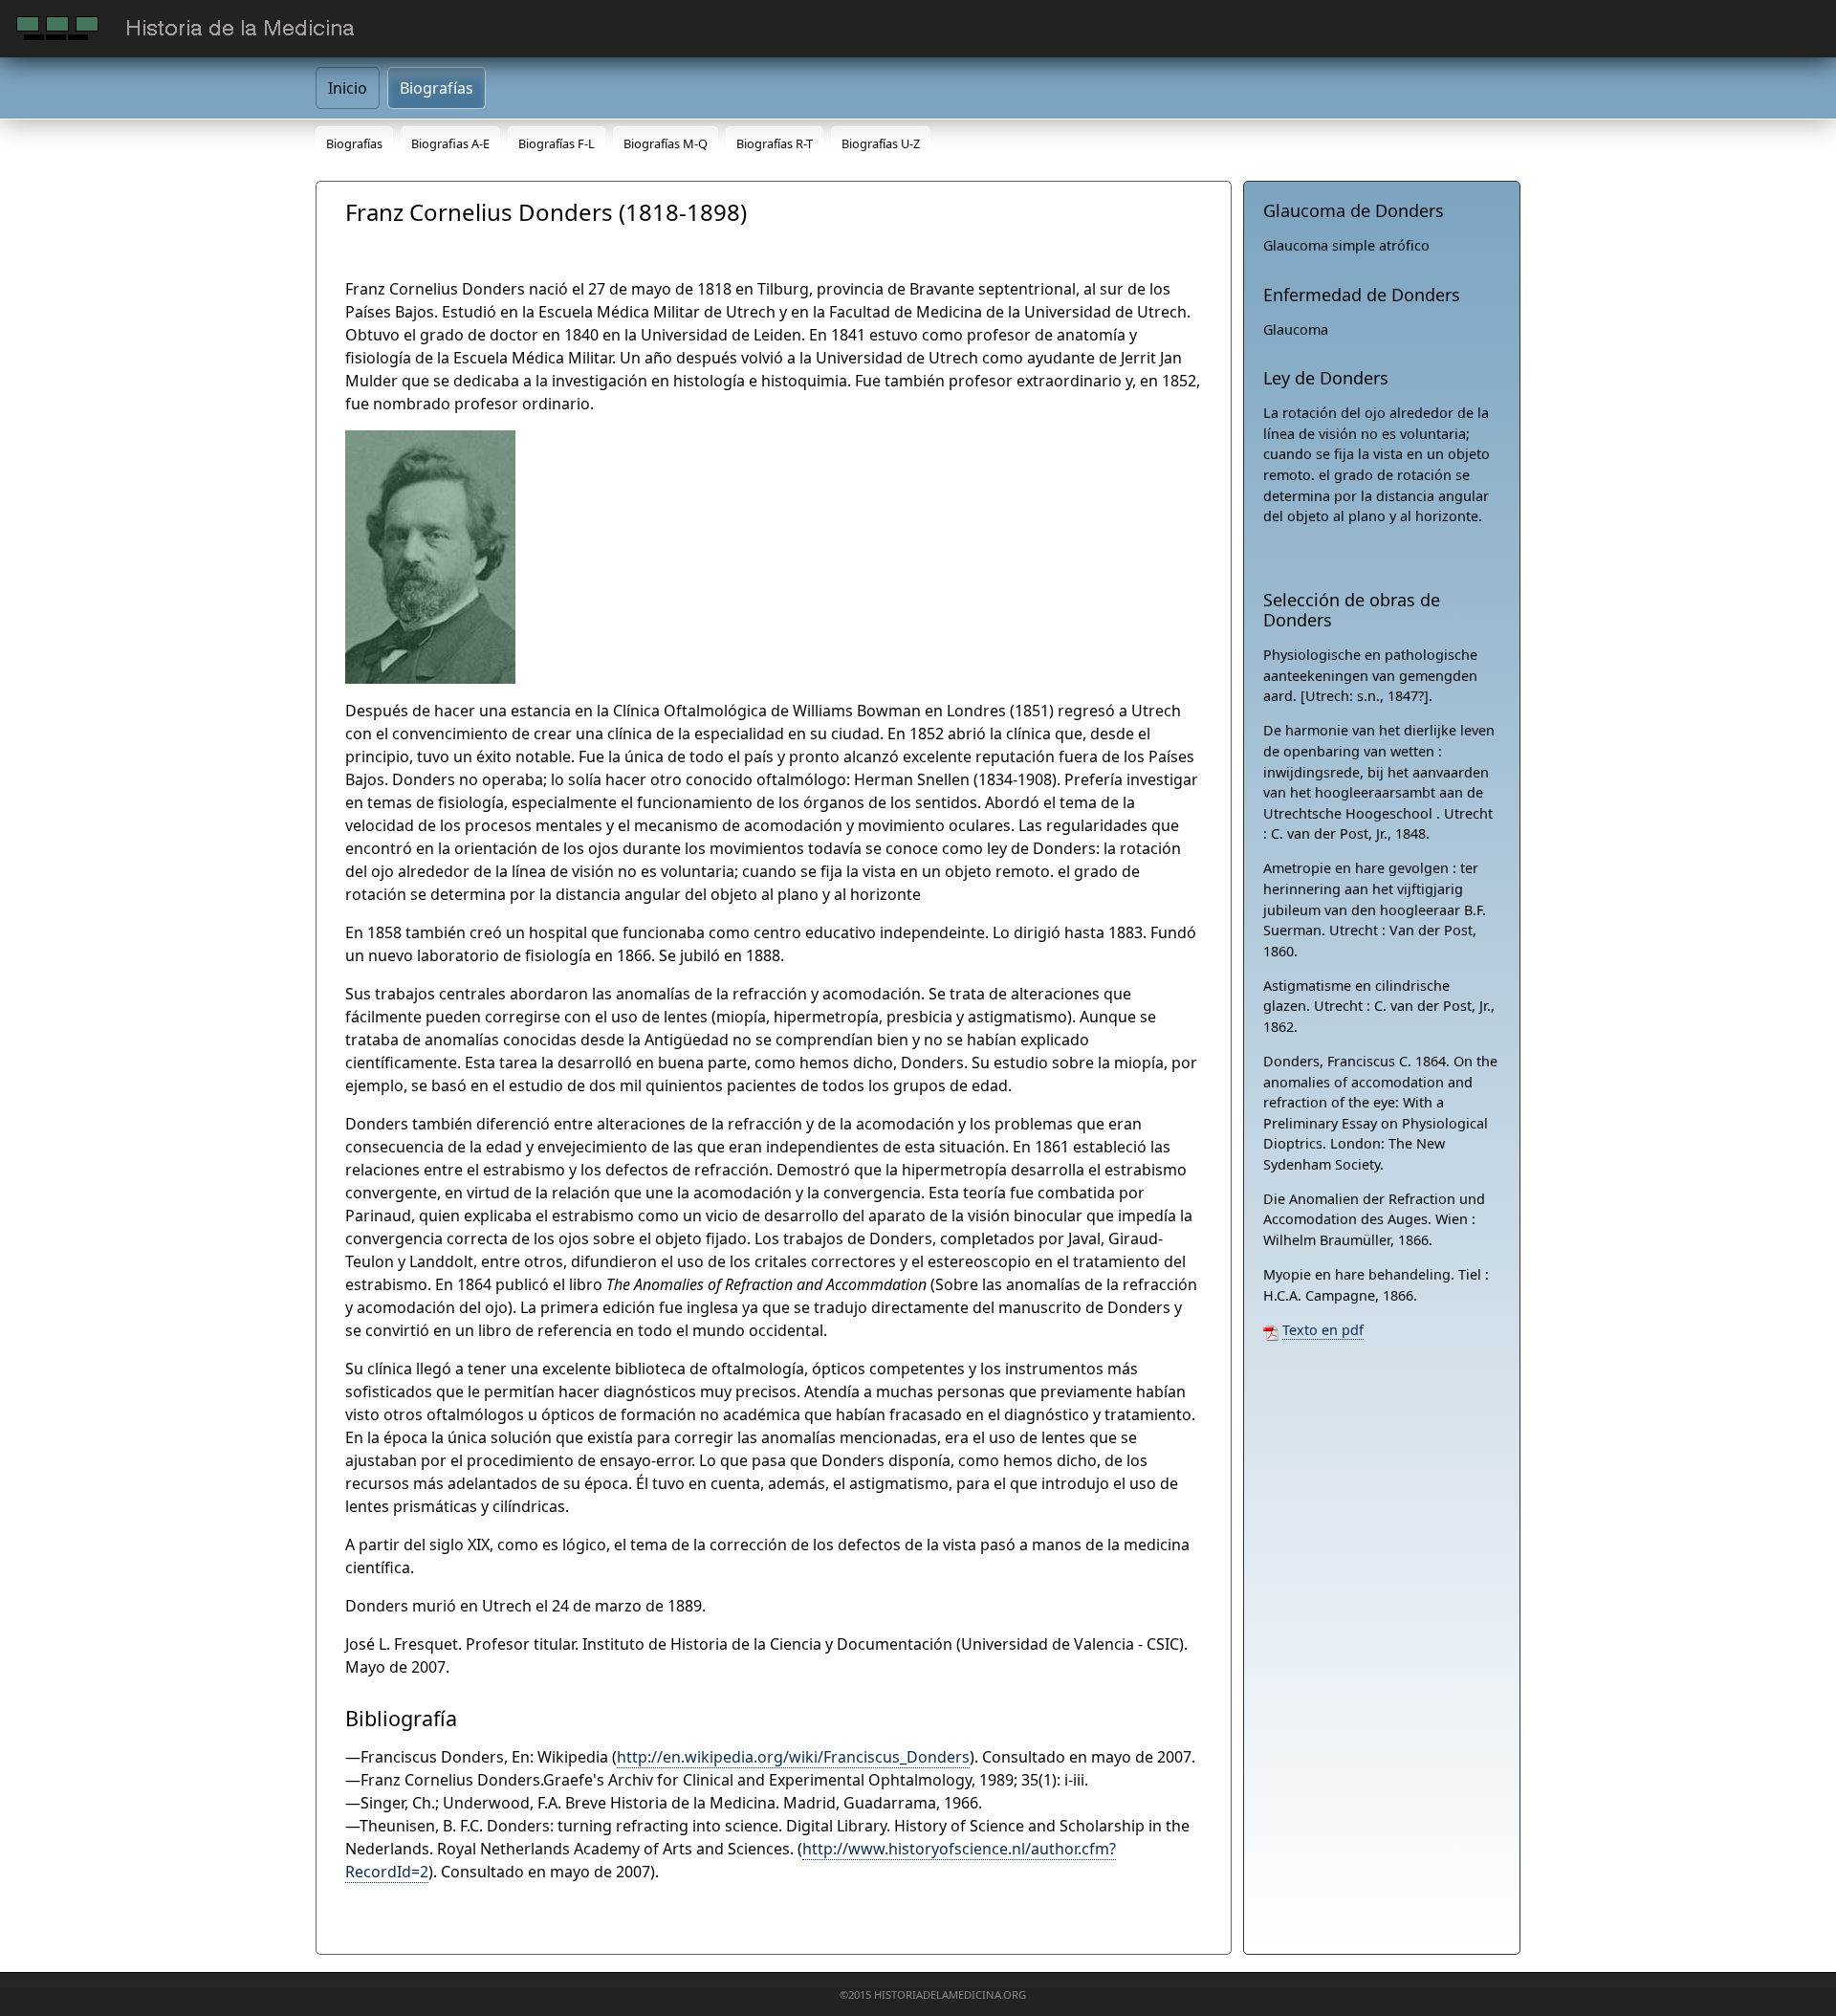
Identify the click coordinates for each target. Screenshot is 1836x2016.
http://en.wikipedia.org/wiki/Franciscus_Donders (793, 1757)
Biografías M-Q (666, 143)
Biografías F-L (557, 143)
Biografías (437, 88)
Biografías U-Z (881, 143)
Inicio (348, 88)
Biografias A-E (450, 143)
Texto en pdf (1323, 1330)
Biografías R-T (775, 143)
